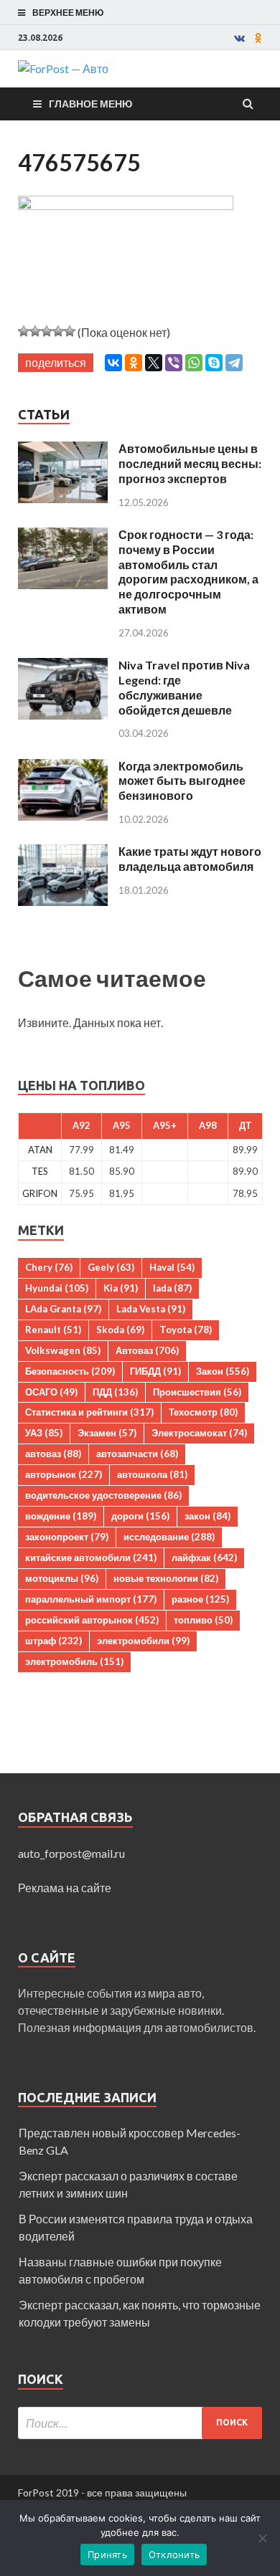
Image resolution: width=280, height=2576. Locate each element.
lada (172, 1288)
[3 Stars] (47, 331)
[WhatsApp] (194, 363)
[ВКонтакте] (113, 363)
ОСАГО (51, 1392)
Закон (223, 1371)
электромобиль (74, 1661)
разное (200, 1599)
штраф (53, 1641)
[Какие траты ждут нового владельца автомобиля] (63, 853)
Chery (49, 1267)
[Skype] (214, 363)
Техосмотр (203, 1412)
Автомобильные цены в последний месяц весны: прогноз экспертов (190, 463)
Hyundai (57, 1288)
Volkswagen (63, 1350)
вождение (61, 1516)
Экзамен (107, 1433)
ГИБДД (155, 1371)
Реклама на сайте (65, 1888)
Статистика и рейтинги (89, 1412)
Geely (111, 1267)
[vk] (239, 38)
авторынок (64, 1474)
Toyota (186, 1330)
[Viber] (174, 363)
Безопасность (70, 1371)
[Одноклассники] (134, 363)
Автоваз (147, 1350)
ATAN (40, 1150)
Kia (121, 1288)
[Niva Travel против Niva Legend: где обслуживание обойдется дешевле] (63, 666)
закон (207, 1516)
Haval (172, 1267)
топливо (203, 1620)
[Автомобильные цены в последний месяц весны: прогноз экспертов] (63, 450)
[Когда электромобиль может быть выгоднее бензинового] (63, 767)
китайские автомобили (91, 1557)
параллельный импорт (91, 1599)
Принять (107, 2554)
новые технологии (166, 1578)
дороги (140, 1516)
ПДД (115, 1392)
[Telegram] (234, 363)
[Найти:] (140, 2423)
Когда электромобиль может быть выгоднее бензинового (182, 781)
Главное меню (90, 104)
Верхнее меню (68, 13)
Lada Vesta (151, 1309)
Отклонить (174, 2554)
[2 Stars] (35, 331)
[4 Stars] (58, 331)
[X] (154, 363)
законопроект (67, 1537)
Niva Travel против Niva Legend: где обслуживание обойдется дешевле (184, 687)
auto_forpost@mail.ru (71, 1853)
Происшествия (197, 1392)
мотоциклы (62, 1578)
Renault (53, 1330)
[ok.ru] (258, 38)
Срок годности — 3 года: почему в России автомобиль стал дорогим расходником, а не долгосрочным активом (188, 572)
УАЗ (44, 1433)
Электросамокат (199, 1433)
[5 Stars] (70, 331)
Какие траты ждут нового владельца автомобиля (190, 859)
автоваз (53, 1454)
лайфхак (204, 1557)
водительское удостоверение (103, 1495)
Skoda (120, 1330)
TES (40, 1171)
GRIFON (40, 1193)
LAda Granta (63, 1309)
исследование (169, 1537)
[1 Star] (24, 331)
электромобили (143, 1641)
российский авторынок (92, 1620)
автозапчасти (137, 1454)
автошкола (152, 1474)
